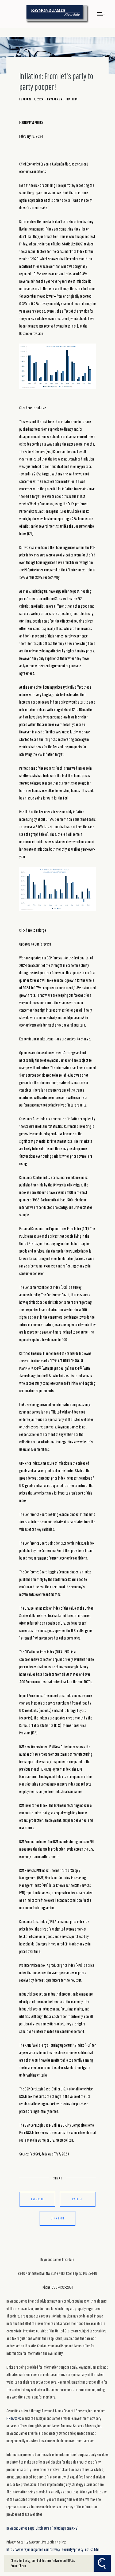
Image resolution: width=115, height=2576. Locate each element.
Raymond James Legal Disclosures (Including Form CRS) (43, 2528)
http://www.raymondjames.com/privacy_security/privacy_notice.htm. (53, 2549)
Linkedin (58, 2218)
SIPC (18, 2418)
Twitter (78, 2199)
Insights (72, 99)
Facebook (38, 2199)
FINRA (10, 2418)
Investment (55, 99)
